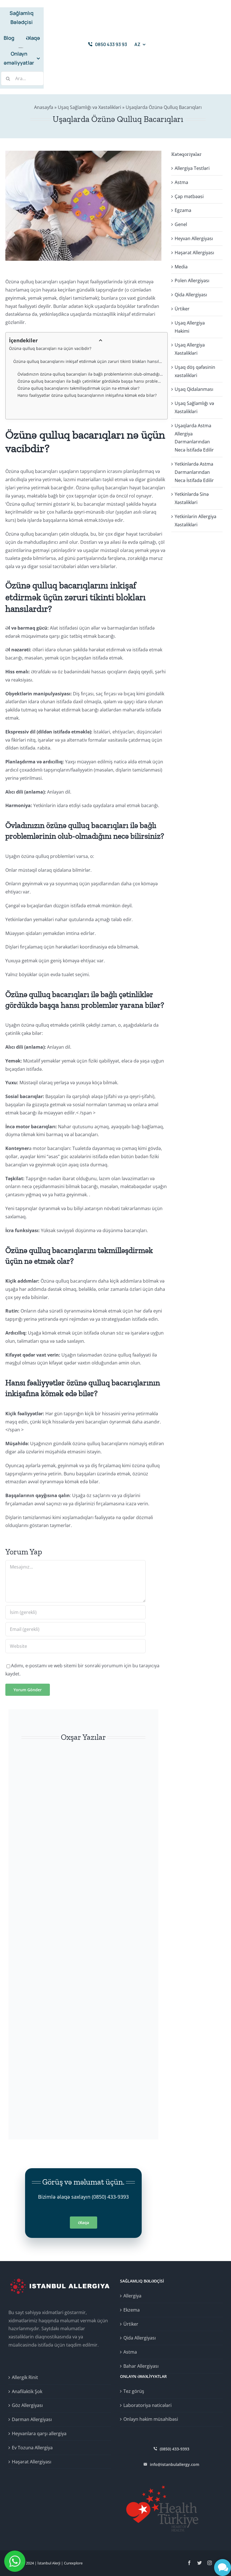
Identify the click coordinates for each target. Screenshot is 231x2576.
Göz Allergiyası (27, 2405)
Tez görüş (134, 2391)
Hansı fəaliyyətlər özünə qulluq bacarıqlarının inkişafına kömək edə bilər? (87, 395)
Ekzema (132, 2310)
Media (181, 267)
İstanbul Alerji (49, 2563)
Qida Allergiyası (191, 295)
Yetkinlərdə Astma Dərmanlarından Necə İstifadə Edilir (194, 472)
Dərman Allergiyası (32, 2419)
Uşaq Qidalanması (194, 389)
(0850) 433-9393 (110, 2197)
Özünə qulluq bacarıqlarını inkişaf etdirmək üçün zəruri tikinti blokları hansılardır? (88, 361)
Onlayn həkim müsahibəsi (151, 2419)
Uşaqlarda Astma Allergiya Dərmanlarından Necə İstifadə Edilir (194, 438)
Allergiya (132, 2296)
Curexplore (73, 2563)
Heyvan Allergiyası (194, 238)
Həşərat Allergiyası (194, 253)
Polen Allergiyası (192, 281)
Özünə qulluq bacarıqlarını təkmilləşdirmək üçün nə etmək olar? (78, 388)
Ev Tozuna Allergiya (32, 2448)
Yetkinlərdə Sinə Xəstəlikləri (192, 498)
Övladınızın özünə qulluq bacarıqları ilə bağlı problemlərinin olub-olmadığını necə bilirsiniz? (91, 374)
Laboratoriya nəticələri (147, 2405)
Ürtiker (182, 309)
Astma (181, 182)
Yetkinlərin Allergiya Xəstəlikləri (196, 521)
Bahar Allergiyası (141, 2366)
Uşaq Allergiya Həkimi (190, 327)
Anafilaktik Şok (27, 2391)
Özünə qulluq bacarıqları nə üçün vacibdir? (50, 348)
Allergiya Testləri (192, 168)
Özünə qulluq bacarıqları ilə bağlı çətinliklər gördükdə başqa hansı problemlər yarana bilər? (91, 381)
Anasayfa (44, 107)
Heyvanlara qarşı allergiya (39, 2433)
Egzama (183, 210)
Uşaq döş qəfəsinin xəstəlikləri (195, 371)
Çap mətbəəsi (189, 196)
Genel (181, 224)
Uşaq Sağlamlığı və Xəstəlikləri (89, 107)
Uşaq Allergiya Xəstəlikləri (190, 349)
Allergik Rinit (25, 2377)
